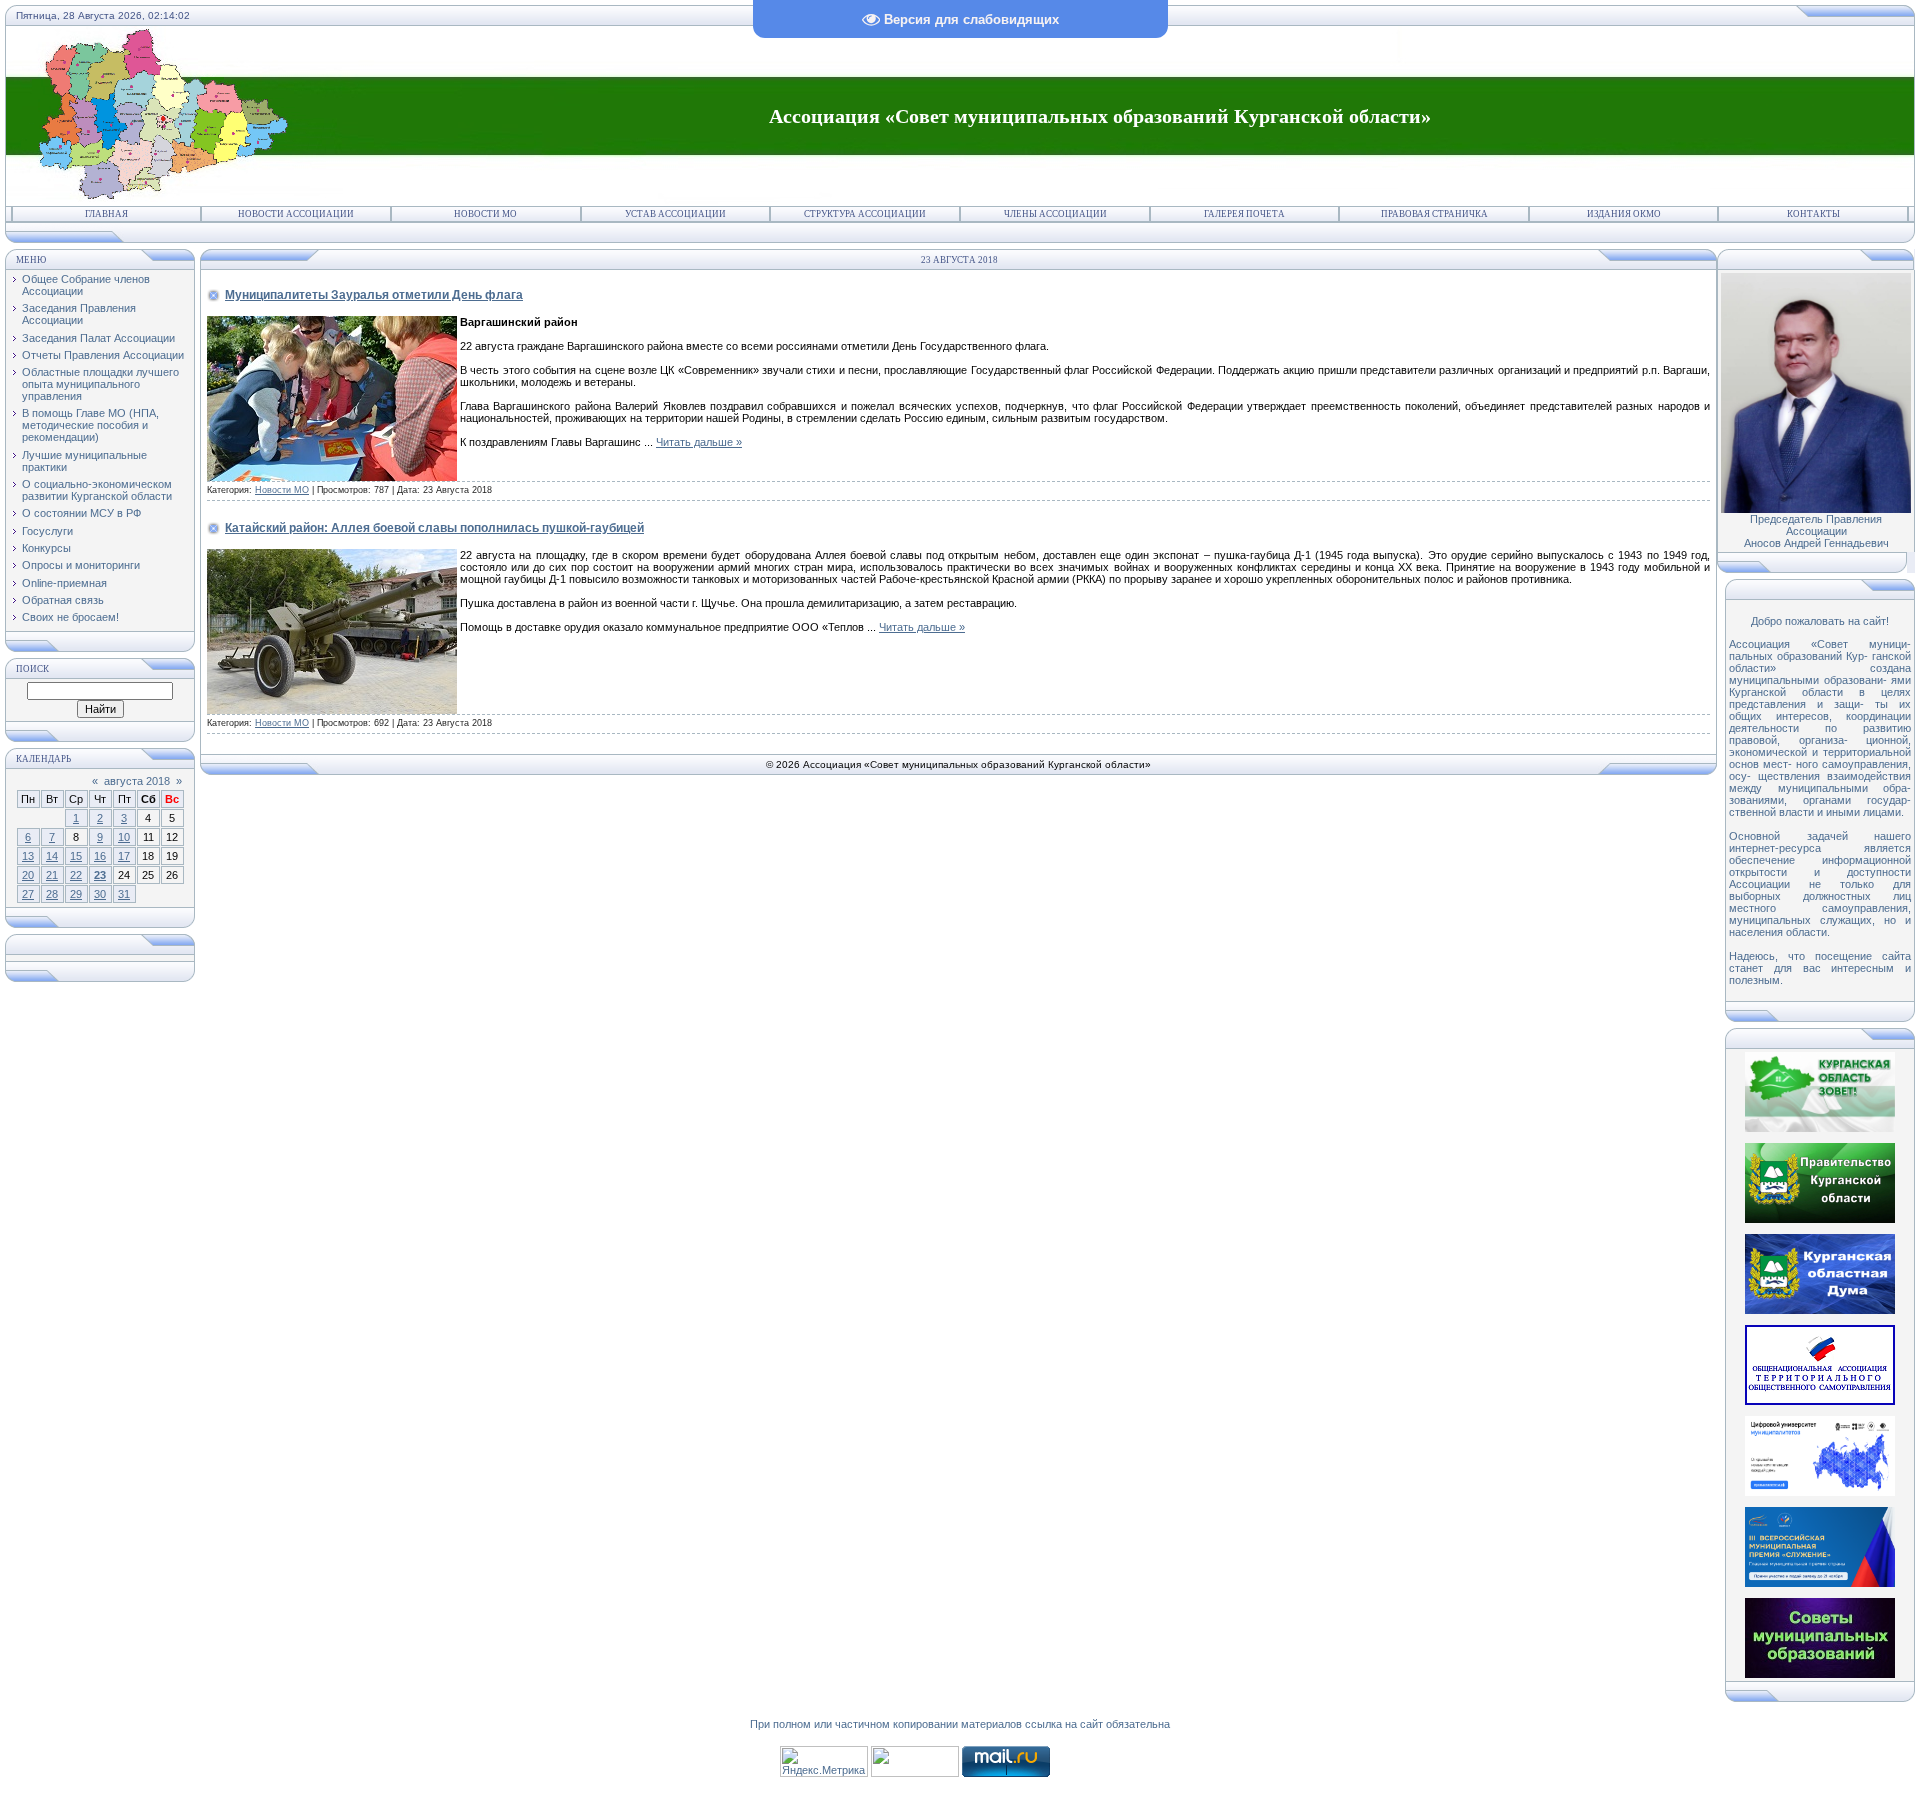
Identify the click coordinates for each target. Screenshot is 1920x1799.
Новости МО (485, 214)
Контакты (1813, 214)
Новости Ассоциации (296, 214)
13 (28, 856)
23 (100, 875)
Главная (106, 214)
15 (76, 856)
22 (76, 875)
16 (100, 856)
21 (52, 875)
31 (124, 894)
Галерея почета (1244, 214)
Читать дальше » (699, 442)
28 (52, 894)
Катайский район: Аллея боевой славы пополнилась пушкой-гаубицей (434, 528)
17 (124, 856)
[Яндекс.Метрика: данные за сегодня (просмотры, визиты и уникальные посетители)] (824, 1761)
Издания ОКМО (1624, 214)
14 (52, 856)
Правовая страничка (1434, 214)
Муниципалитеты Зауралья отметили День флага (374, 295)
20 (28, 875)
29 (76, 894)
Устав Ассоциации (675, 214)
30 (100, 894)
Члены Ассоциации (1055, 214)
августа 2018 (137, 781)
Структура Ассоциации (865, 214)
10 (124, 837)
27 (28, 894)
